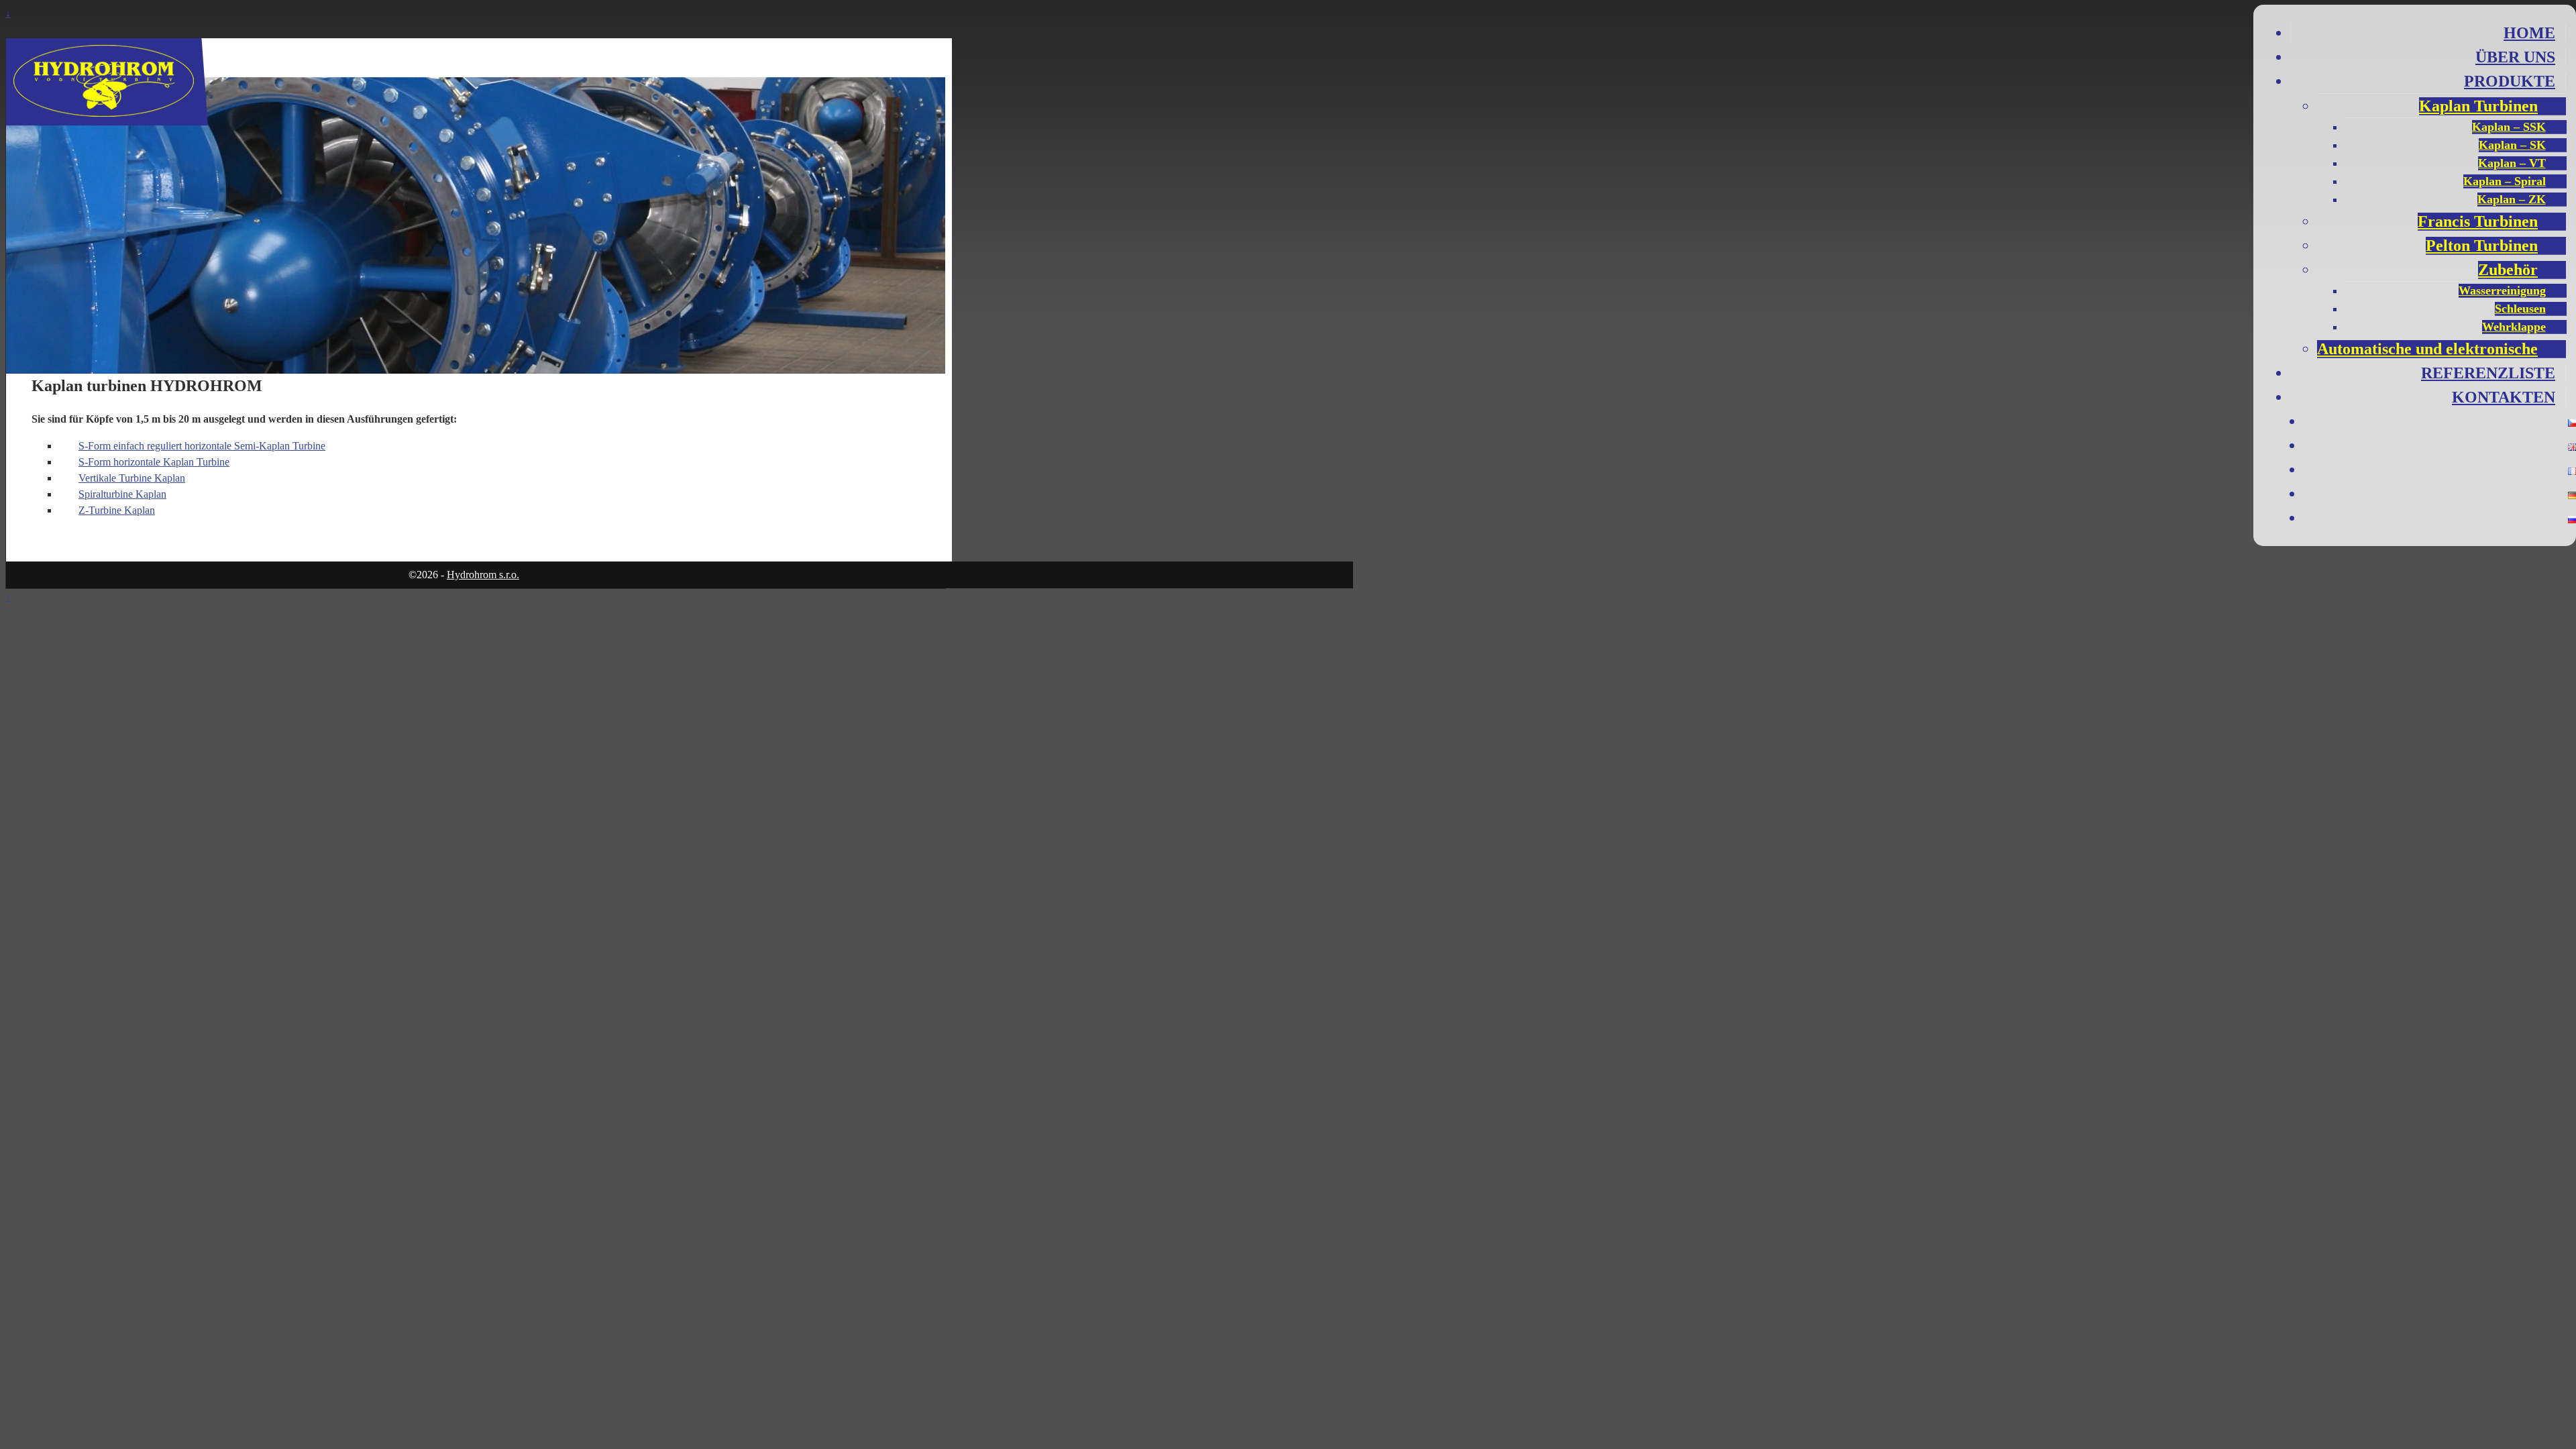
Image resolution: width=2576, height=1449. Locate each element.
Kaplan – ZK (2512, 199)
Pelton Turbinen (2482, 246)
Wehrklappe (2514, 327)
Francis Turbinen (2478, 221)
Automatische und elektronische (2427, 349)
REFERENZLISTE (2488, 373)
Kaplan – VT (2512, 163)
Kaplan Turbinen (2478, 106)
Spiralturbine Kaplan (122, 494)
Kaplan (117, 510)
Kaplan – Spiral (2505, 181)
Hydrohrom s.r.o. (483, 575)
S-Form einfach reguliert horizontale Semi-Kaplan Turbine (202, 446)
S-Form (96, 462)
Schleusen (2520, 309)
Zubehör (2508, 270)
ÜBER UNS (2515, 57)
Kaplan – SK (2512, 145)
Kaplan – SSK (2509, 127)
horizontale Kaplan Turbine (171, 462)
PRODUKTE (2510, 81)
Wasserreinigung (2502, 290)
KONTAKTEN (2504, 397)
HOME (2529, 33)
